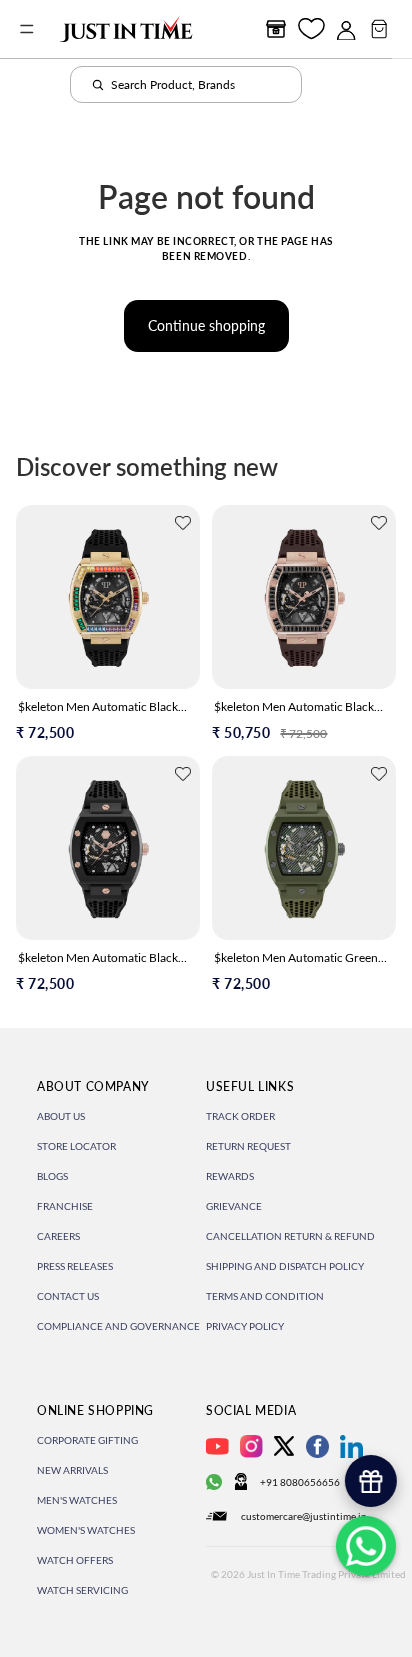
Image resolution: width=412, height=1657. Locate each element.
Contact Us (68, 1296)
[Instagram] (251, 1446)
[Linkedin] (351, 1446)
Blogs (52, 1176)
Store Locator (76, 1146)
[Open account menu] (346, 29)
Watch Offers (75, 1560)
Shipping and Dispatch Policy (285, 1266)
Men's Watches (77, 1500)
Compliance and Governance (118, 1326)
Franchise (65, 1206)
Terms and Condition (265, 1296)
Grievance (234, 1206)
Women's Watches (86, 1530)
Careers (58, 1236)
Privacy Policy (245, 1326)
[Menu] (27, 29)
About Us (61, 1116)
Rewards (230, 1176)
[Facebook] (317, 1446)
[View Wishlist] (311, 28)
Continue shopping (206, 325)
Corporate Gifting (87, 1440)
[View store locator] (276, 29)
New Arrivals (72, 1470)
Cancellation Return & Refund (290, 1236)
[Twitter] (284, 1446)
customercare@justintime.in (304, 1516)
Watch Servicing (82, 1590)
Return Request (248, 1146)
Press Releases (75, 1266)
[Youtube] (217, 1446)
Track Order (240, 1116)
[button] (183, 523)
